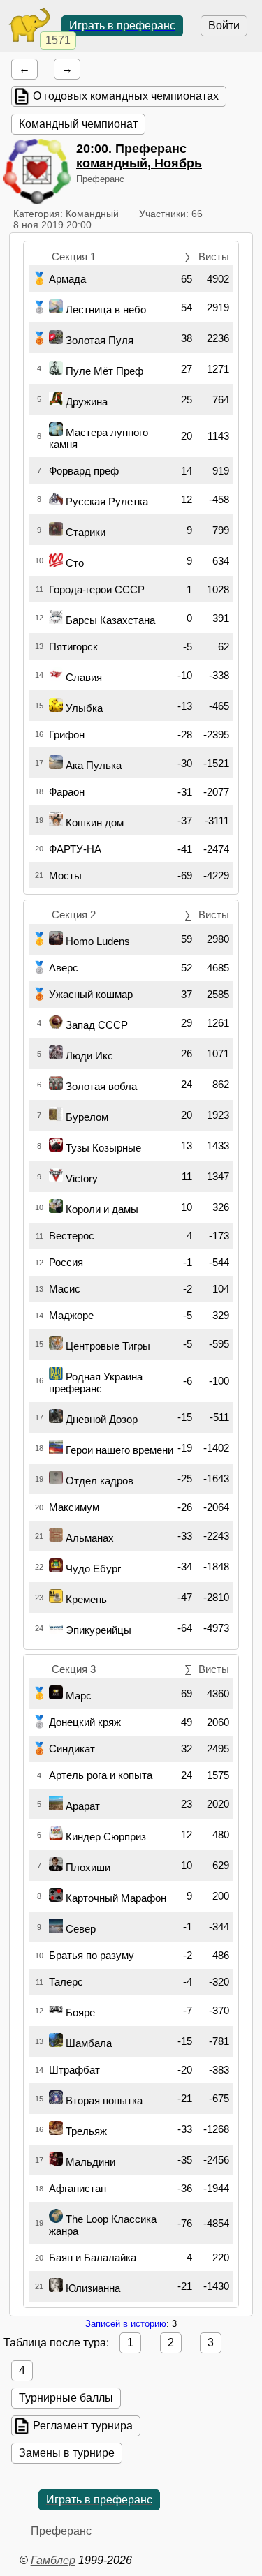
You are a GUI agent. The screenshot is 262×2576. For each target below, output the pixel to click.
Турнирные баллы (66, 2398)
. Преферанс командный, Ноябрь (139, 156)
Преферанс (61, 2531)
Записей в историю (126, 2324)
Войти (224, 25)
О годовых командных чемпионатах (126, 96)
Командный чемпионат (78, 124)
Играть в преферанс (122, 25)
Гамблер (53, 2560)
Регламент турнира (83, 2426)
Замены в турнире (67, 2453)
